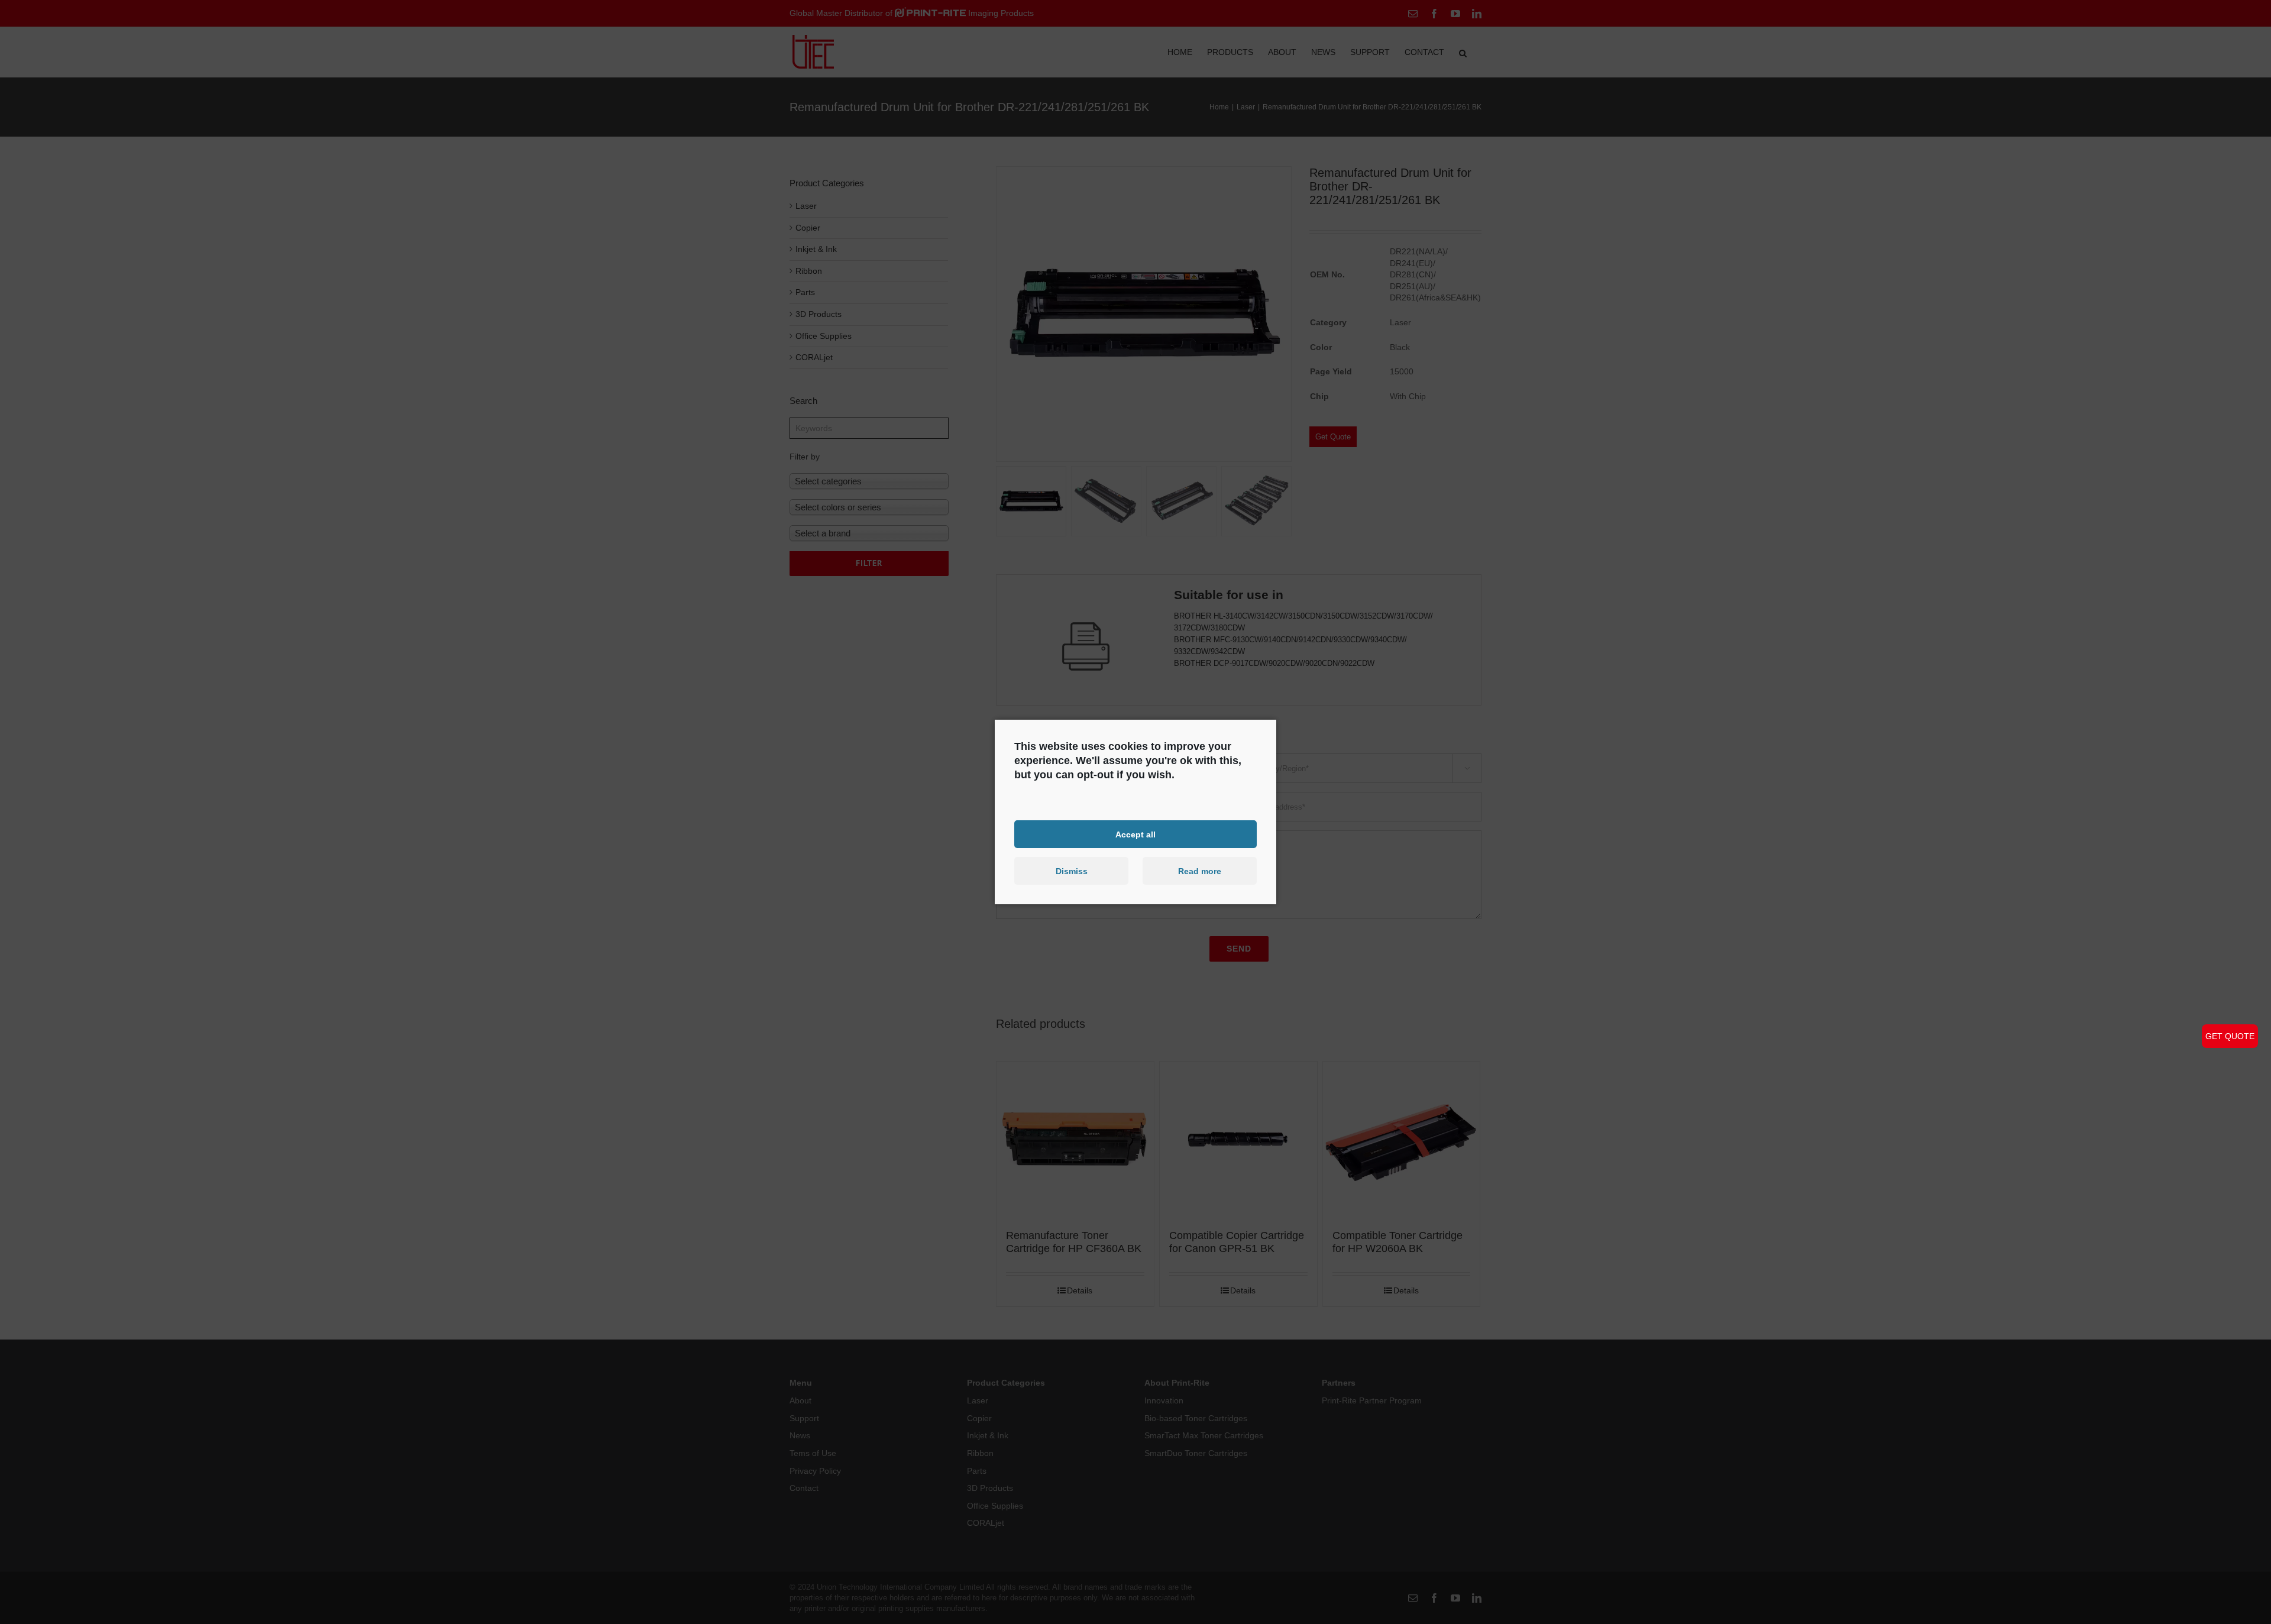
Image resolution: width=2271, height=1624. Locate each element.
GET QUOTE (2230, 1036)
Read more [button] (1200, 871)
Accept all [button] (1135, 834)
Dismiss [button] (1072, 871)
